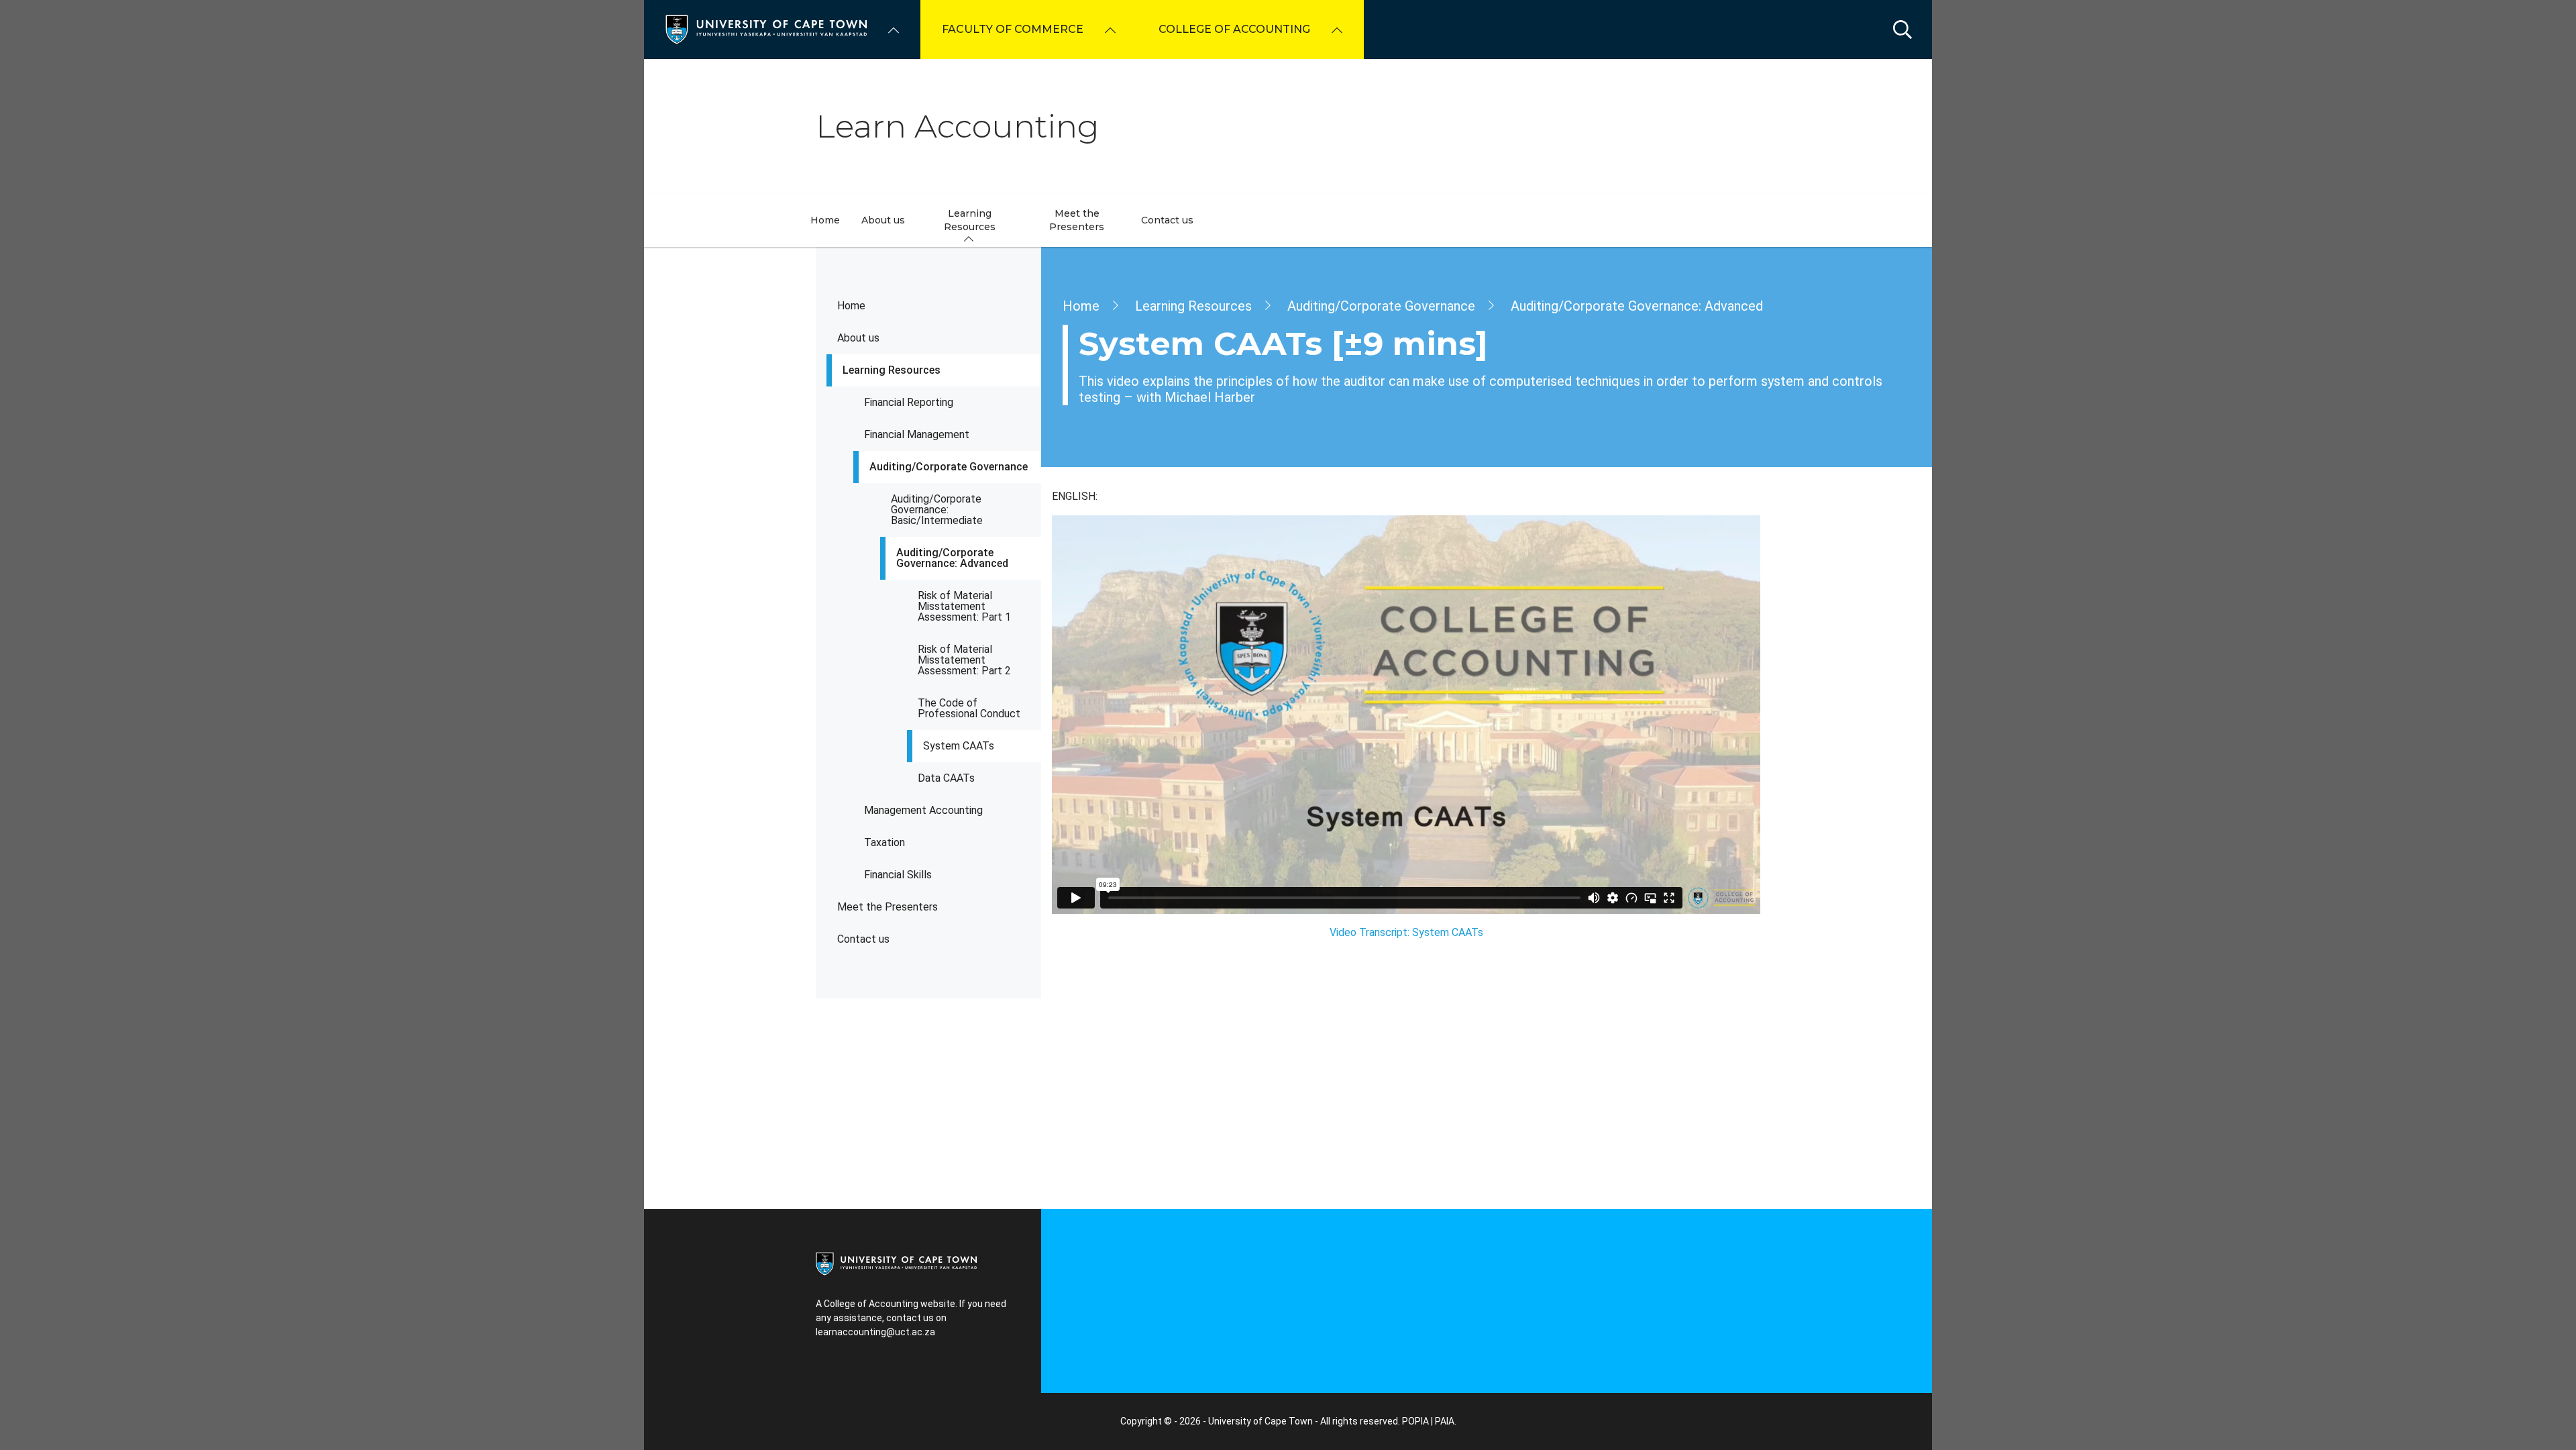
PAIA (1445, 1421)
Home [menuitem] (825, 220)
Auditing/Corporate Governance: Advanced (952, 558)
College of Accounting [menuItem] (1234, 29)
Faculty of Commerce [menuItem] (1013, 29)
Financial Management (917, 434)
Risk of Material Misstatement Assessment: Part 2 (964, 660)
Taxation (884, 842)
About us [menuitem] (883, 220)
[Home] (766, 29)
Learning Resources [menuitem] (970, 220)
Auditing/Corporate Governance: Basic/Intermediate (937, 510)
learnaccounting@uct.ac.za (875, 1332)
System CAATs (959, 746)
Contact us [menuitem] (1167, 220)
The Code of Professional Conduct (969, 708)
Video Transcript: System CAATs (1406, 932)
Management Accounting (923, 810)
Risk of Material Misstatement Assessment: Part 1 (964, 606)
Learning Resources (892, 370)
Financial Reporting (909, 402)
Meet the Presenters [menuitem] (1077, 220)
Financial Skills (898, 875)
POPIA (1415, 1421)
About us (858, 338)
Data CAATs (946, 778)
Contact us (863, 939)
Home (851, 306)
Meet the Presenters (888, 907)
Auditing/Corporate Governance (949, 467)
